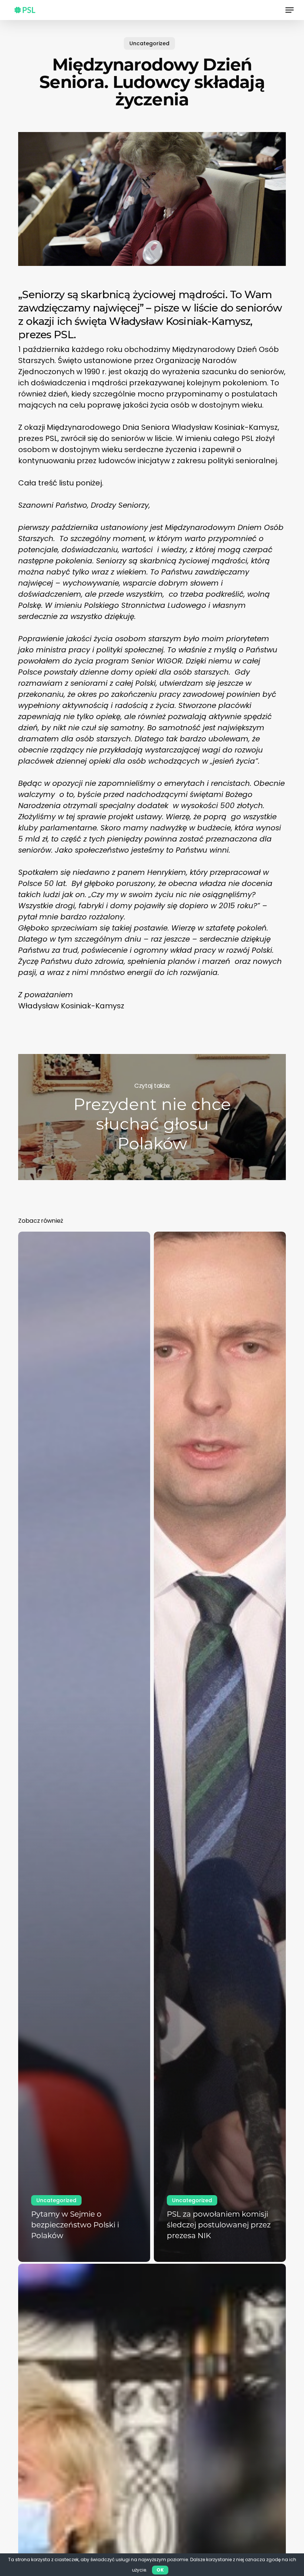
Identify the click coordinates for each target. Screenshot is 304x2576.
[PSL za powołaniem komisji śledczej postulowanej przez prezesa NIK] (220, 1747)
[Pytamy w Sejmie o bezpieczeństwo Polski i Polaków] (84, 1747)
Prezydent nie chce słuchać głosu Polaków (152, 1117)
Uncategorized (149, 43)
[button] (290, 10)
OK (160, 2570)
